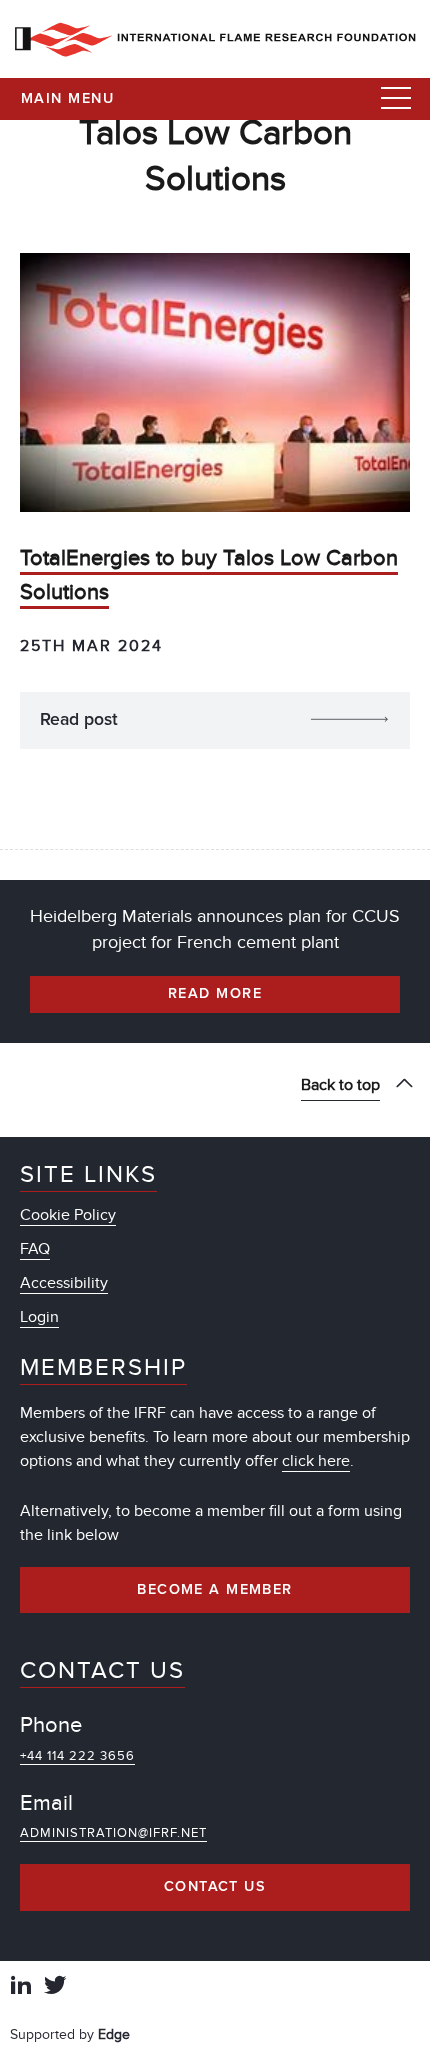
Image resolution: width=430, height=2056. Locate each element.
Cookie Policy (68, 1215)
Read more (215, 994)
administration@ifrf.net (113, 1833)
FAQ (35, 1249)
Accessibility (64, 1283)
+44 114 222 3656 (77, 1756)
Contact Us (215, 1887)
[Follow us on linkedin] (21, 1987)
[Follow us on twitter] (55, 1987)
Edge (114, 2034)
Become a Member (215, 1590)
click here (316, 1461)
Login (39, 1317)
